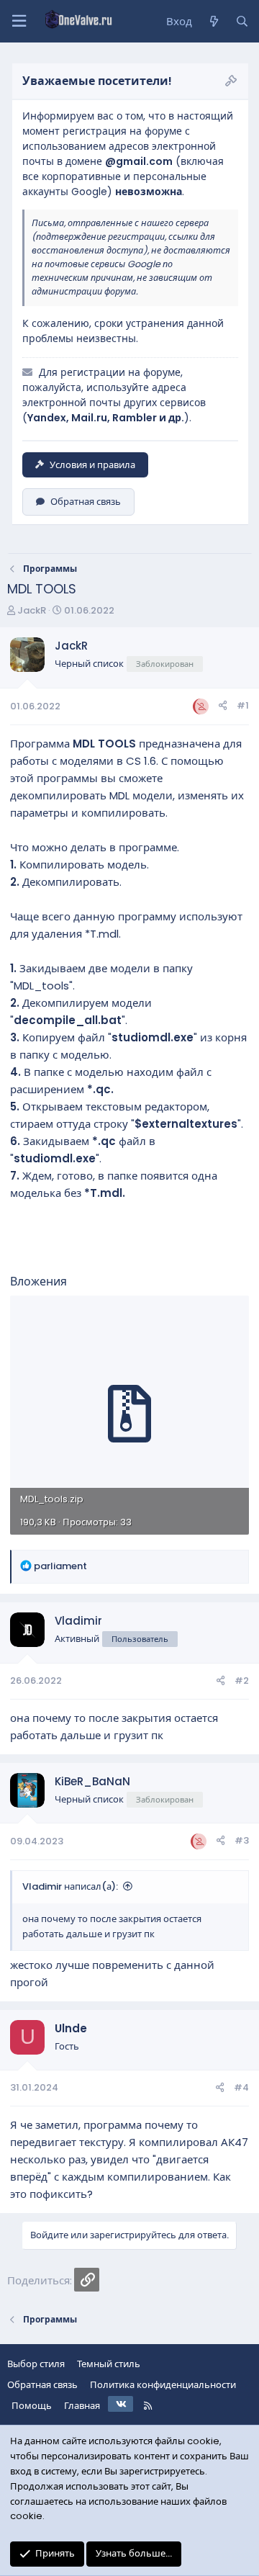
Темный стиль (109, 2364)
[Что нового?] (213, 22)
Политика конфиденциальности (163, 2385)
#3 (242, 1840)
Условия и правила (92, 465)
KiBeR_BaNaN (92, 1781)
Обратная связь (86, 502)
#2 (242, 1680)
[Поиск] (242, 22)
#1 (243, 705)
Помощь (32, 2406)
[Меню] (19, 21)
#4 (241, 2087)
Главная (82, 2406)
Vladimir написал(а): (70, 1886)
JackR (32, 610)
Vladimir (78, 1621)
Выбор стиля (36, 2364)
